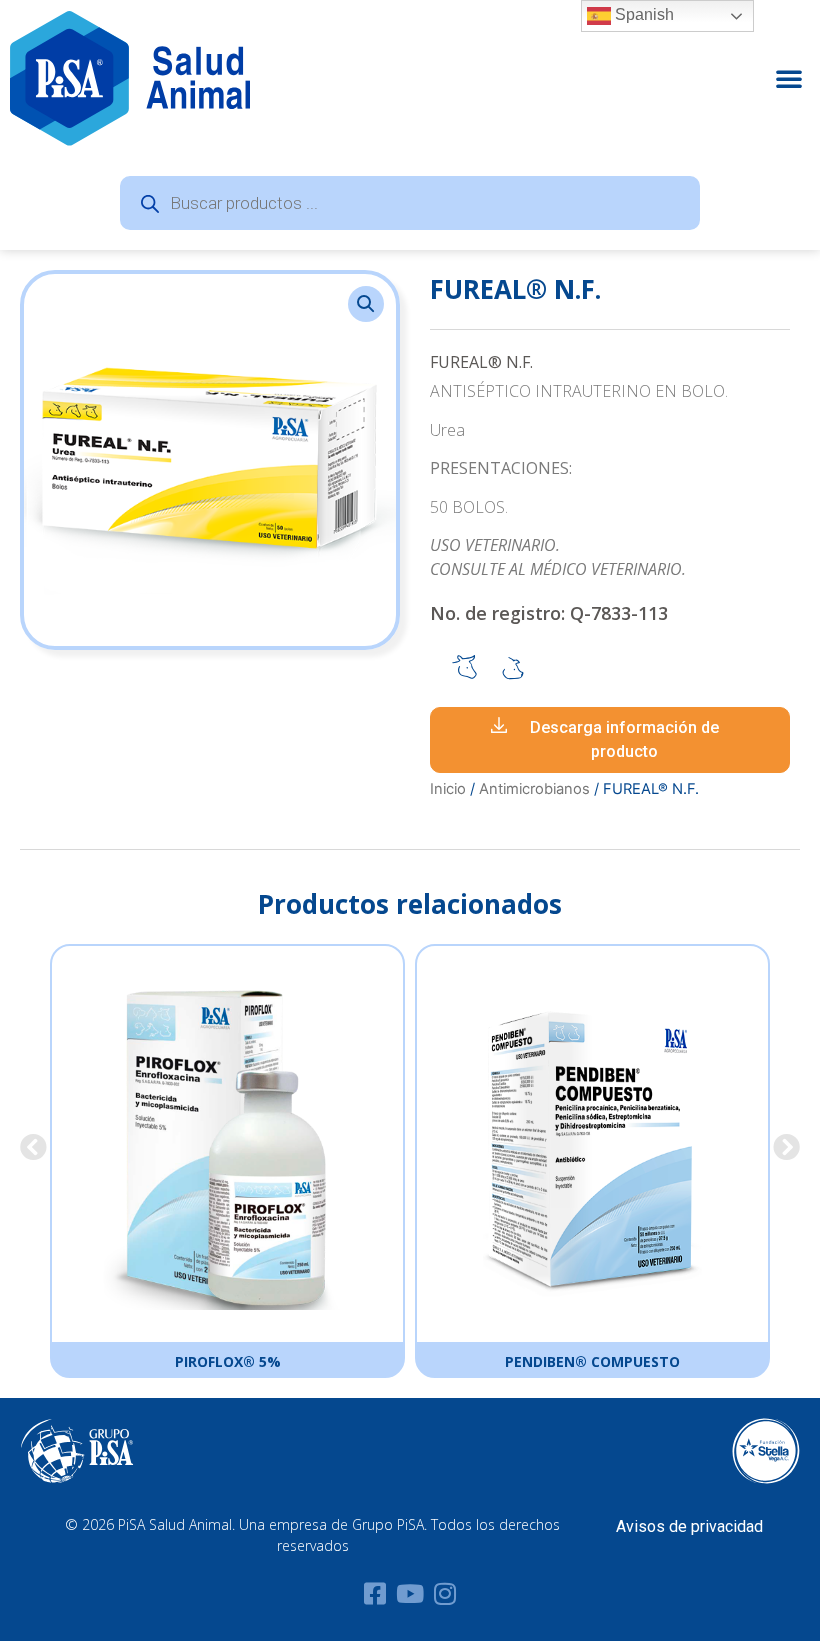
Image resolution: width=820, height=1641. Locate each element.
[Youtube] (410, 1593)
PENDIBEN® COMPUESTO (592, 1361)
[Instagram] (445, 1593)
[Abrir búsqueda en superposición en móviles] (410, 203)
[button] (789, 78)
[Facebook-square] (375, 1593)
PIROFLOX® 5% (228, 1361)
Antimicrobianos (534, 789)
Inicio (448, 789)
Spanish (642, 14)
